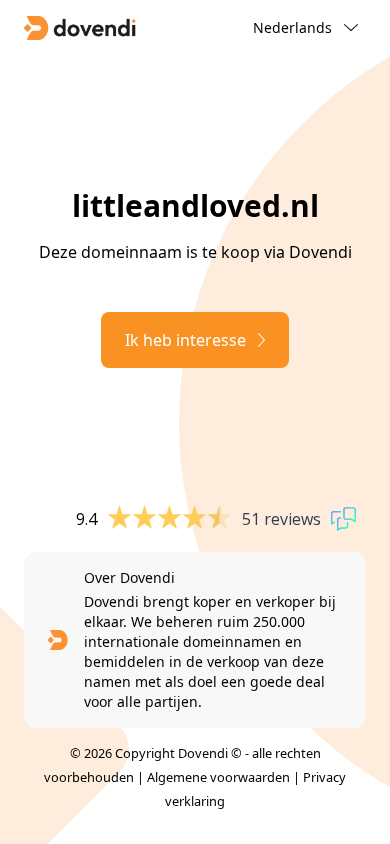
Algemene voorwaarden (218, 777)
